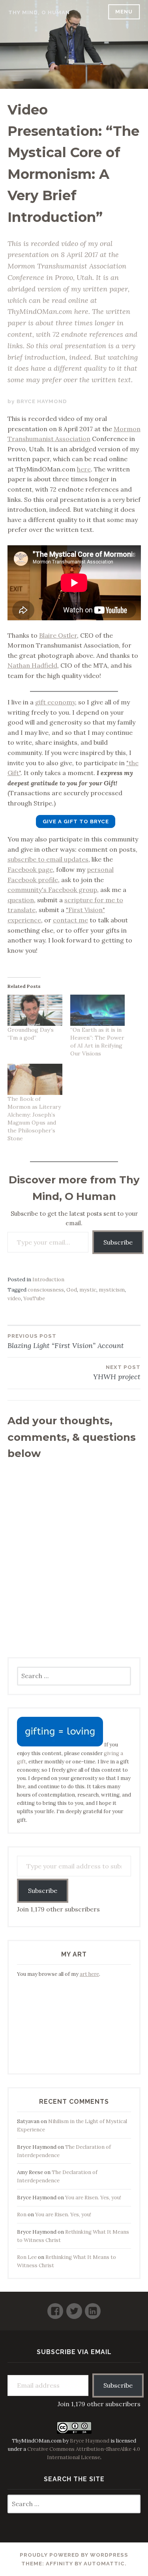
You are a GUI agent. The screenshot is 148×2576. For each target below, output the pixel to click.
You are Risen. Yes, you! (93, 2198)
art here (89, 1974)
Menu (124, 12)
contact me (70, 920)
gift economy (55, 702)
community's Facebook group (52, 890)
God (72, 1290)
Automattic (104, 2564)
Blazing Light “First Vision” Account (66, 1342)
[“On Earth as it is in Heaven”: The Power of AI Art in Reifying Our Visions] (98, 1010)
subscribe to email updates (48, 859)
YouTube (34, 1298)
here (84, 469)
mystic (88, 1290)
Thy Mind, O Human (39, 12)
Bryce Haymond (42, 401)
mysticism (112, 1290)
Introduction (48, 1280)
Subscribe (118, 1242)
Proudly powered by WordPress (74, 2555)
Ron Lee (27, 2257)
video (14, 1298)
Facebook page (30, 869)
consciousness (46, 1290)
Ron (22, 2215)
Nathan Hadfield (32, 665)
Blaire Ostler (58, 635)
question (21, 900)
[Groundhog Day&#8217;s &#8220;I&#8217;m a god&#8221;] (35, 1010)
